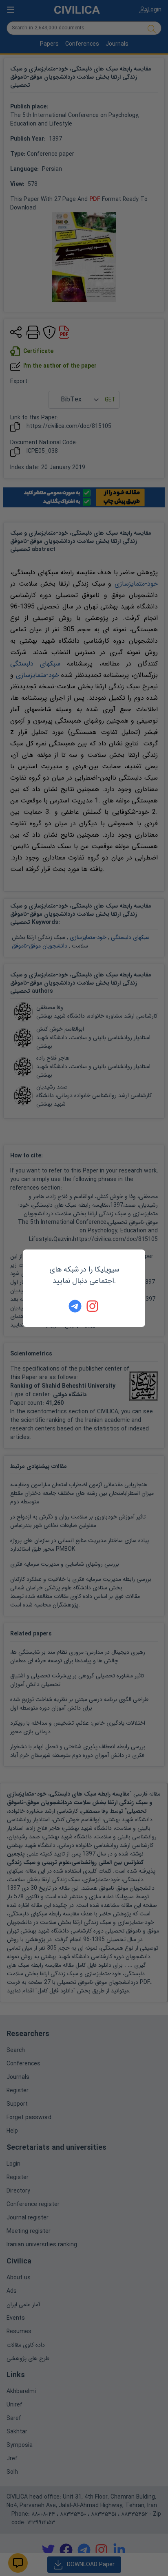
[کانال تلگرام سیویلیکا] (75, 1306)
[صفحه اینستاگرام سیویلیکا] (93, 1306)
